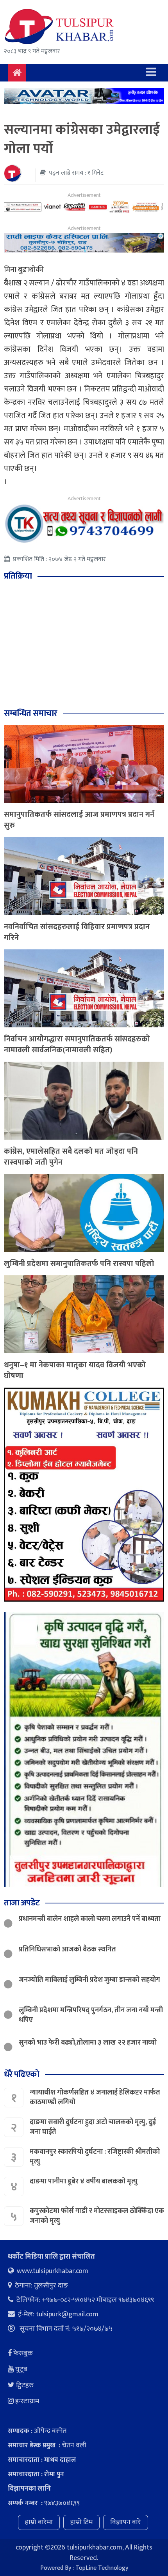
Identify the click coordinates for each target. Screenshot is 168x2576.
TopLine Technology (102, 2568)
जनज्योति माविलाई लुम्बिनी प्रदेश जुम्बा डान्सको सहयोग (89, 1980)
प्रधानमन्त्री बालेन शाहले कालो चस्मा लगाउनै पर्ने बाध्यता (90, 1919)
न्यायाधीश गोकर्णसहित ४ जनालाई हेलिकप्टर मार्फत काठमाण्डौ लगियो (95, 2097)
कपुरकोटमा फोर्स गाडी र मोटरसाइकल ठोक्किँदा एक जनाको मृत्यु (97, 2216)
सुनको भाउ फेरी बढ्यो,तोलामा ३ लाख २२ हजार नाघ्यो (88, 2043)
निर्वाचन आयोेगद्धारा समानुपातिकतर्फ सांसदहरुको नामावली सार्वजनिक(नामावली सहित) (77, 1045)
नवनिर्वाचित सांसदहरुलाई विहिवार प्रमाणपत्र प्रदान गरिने (77, 932)
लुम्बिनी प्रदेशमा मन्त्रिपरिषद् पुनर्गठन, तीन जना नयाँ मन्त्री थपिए (91, 2015)
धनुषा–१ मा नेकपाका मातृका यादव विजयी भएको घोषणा (75, 1370)
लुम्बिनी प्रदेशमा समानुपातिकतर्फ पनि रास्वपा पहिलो (79, 1264)
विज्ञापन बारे (126, 2522)
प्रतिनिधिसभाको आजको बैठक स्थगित (67, 1949)
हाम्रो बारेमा (39, 2522)
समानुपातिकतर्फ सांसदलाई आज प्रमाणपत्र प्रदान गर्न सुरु (79, 820)
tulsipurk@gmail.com (67, 2314)
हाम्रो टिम (81, 2522)
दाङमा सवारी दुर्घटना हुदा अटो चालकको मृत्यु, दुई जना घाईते (93, 2127)
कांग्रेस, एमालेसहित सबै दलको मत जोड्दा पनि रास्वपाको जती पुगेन (71, 1157)
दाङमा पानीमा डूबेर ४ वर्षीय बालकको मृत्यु (84, 2181)
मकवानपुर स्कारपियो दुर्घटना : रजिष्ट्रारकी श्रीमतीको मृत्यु (95, 2157)
